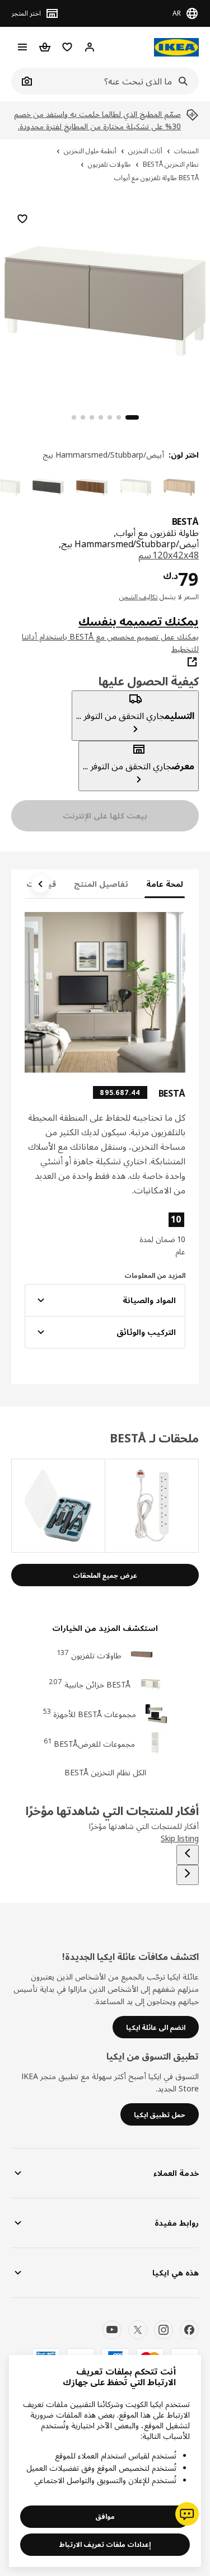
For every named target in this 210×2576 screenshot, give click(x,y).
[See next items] (40, 884)
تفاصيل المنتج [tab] (101, 884)
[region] (105, 300)
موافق (105, 2516)
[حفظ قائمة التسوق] (22, 219)
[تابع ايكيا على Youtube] (112, 2330)
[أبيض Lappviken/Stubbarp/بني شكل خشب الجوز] (92, 487)
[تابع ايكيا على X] (138, 2330)
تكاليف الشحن (139, 597)
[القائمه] (22, 47)
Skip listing (180, 1838)
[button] (162, 1234)
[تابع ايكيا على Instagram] (164, 2330)
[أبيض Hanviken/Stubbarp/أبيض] (136, 487)
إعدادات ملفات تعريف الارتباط (105, 2544)
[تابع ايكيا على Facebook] (189, 2330)
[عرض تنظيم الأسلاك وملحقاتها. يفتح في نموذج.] (151, 1506)
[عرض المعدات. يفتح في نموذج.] (58, 1506)
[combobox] (117, 81)
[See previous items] (188, 1855)
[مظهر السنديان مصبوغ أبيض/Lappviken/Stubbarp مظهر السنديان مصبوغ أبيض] (179, 487)
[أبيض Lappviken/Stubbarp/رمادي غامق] (48, 487)
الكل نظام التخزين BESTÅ (105, 1772)
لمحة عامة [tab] (165, 884)
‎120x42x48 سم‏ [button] (169, 555)
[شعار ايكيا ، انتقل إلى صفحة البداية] (176, 47)
